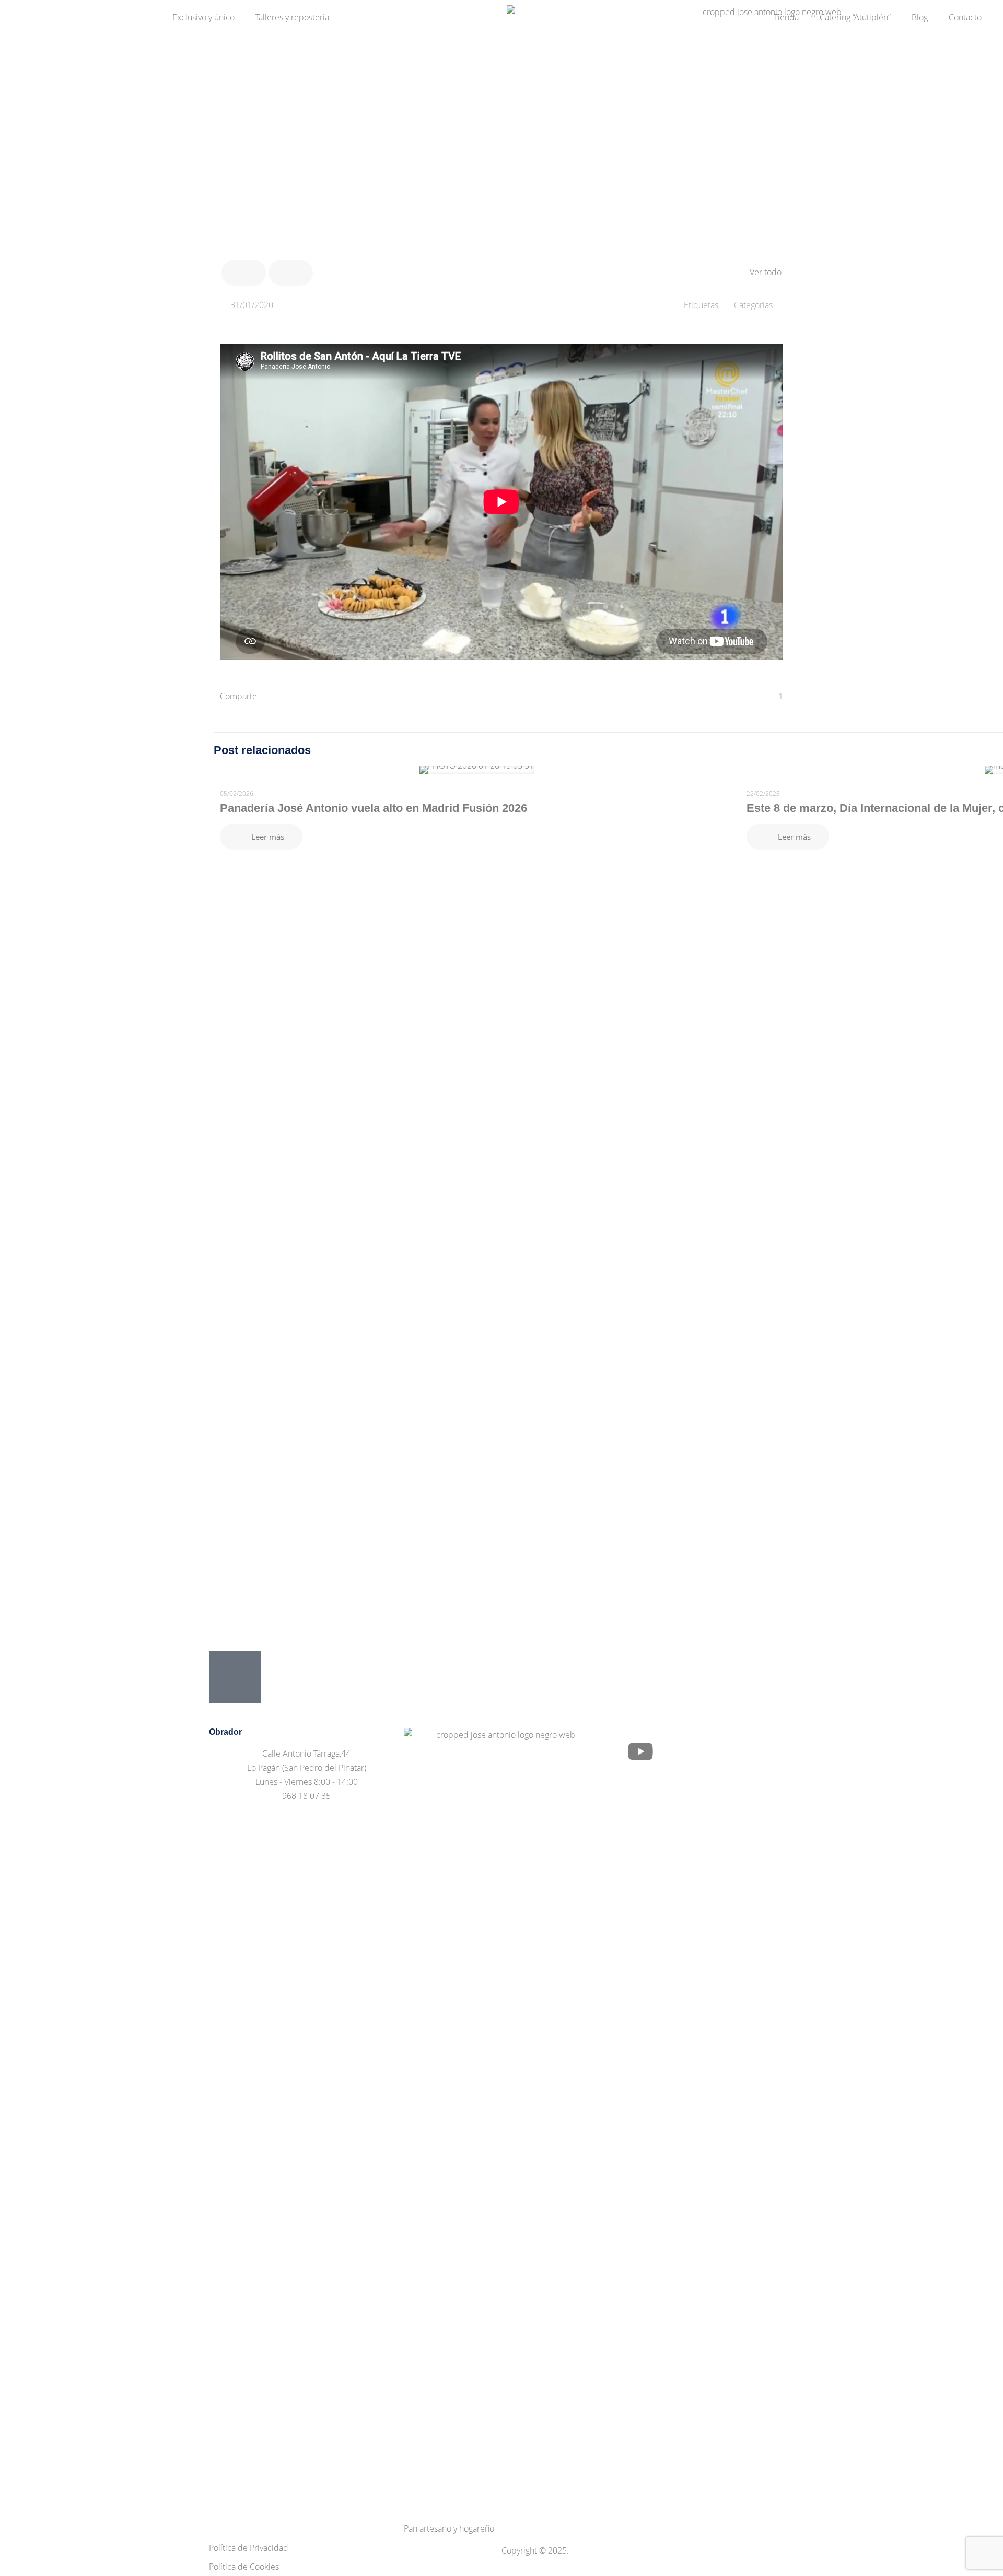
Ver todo (766, 272)
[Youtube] (640, 1751)
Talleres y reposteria (292, 17)
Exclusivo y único (203, 17)
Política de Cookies (244, 2567)
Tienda (786, 17)
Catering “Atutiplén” (855, 17)
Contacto (965, 17)
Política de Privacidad (249, 2548)
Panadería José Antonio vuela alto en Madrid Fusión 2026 (374, 808)
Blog (920, 17)
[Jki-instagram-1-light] (669, 1751)
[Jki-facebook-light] (612, 1751)
